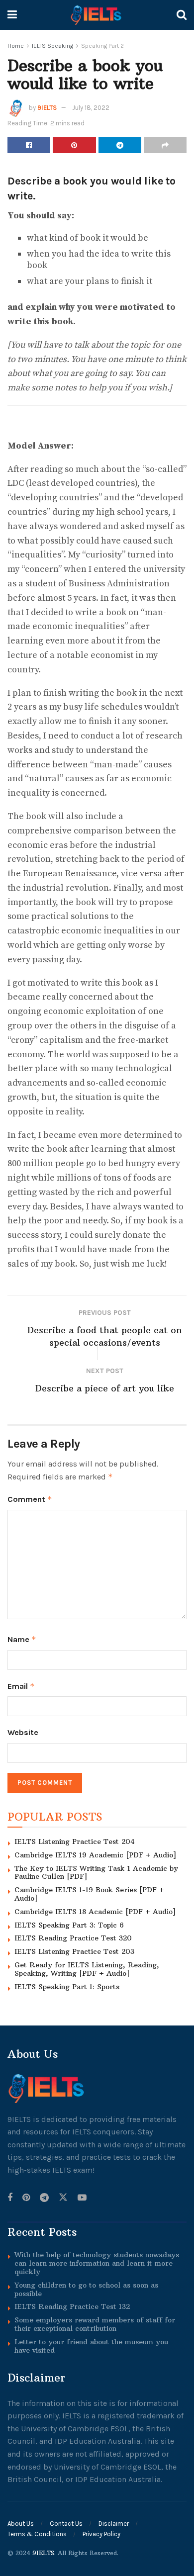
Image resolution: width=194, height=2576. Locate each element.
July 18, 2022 (91, 108)
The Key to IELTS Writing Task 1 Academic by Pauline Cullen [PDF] (96, 1873)
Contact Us (66, 2524)
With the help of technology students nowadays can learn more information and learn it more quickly (97, 2263)
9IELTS (47, 108)
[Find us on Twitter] (63, 2198)
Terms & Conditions (37, 2534)
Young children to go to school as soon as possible (86, 2289)
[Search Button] (182, 15)
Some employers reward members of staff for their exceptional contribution (95, 2324)
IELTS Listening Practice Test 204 (75, 1841)
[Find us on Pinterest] (26, 2198)
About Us (21, 2524)
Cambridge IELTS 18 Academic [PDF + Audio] (95, 1912)
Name (22, 1639)
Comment (30, 1499)
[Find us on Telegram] (44, 2198)
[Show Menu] (12, 15)
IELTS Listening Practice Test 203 (74, 1951)
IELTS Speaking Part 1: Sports (67, 1987)
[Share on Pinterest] (74, 145)
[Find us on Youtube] (82, 2198)
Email (21, 1686)
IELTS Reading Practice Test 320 (73, 1938)
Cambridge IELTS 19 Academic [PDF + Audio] (95, 1855)
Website (23, 1732)
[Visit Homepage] (97, 15)
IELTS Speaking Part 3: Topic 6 (69, 1925)
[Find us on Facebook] (10, 2198)
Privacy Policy (101, 2534)
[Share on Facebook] (29, 145)
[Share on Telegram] (120, 145)
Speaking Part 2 (102, 46)
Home (16, 46)
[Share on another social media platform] (165, 145)
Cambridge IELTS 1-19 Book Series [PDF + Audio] (89, 1894)
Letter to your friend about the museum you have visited (91, 2346)
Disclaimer (114, 2524)
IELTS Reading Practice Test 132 (72, 2306)
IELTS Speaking (52, 46)
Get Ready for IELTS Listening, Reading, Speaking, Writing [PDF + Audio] (87, 1969)
